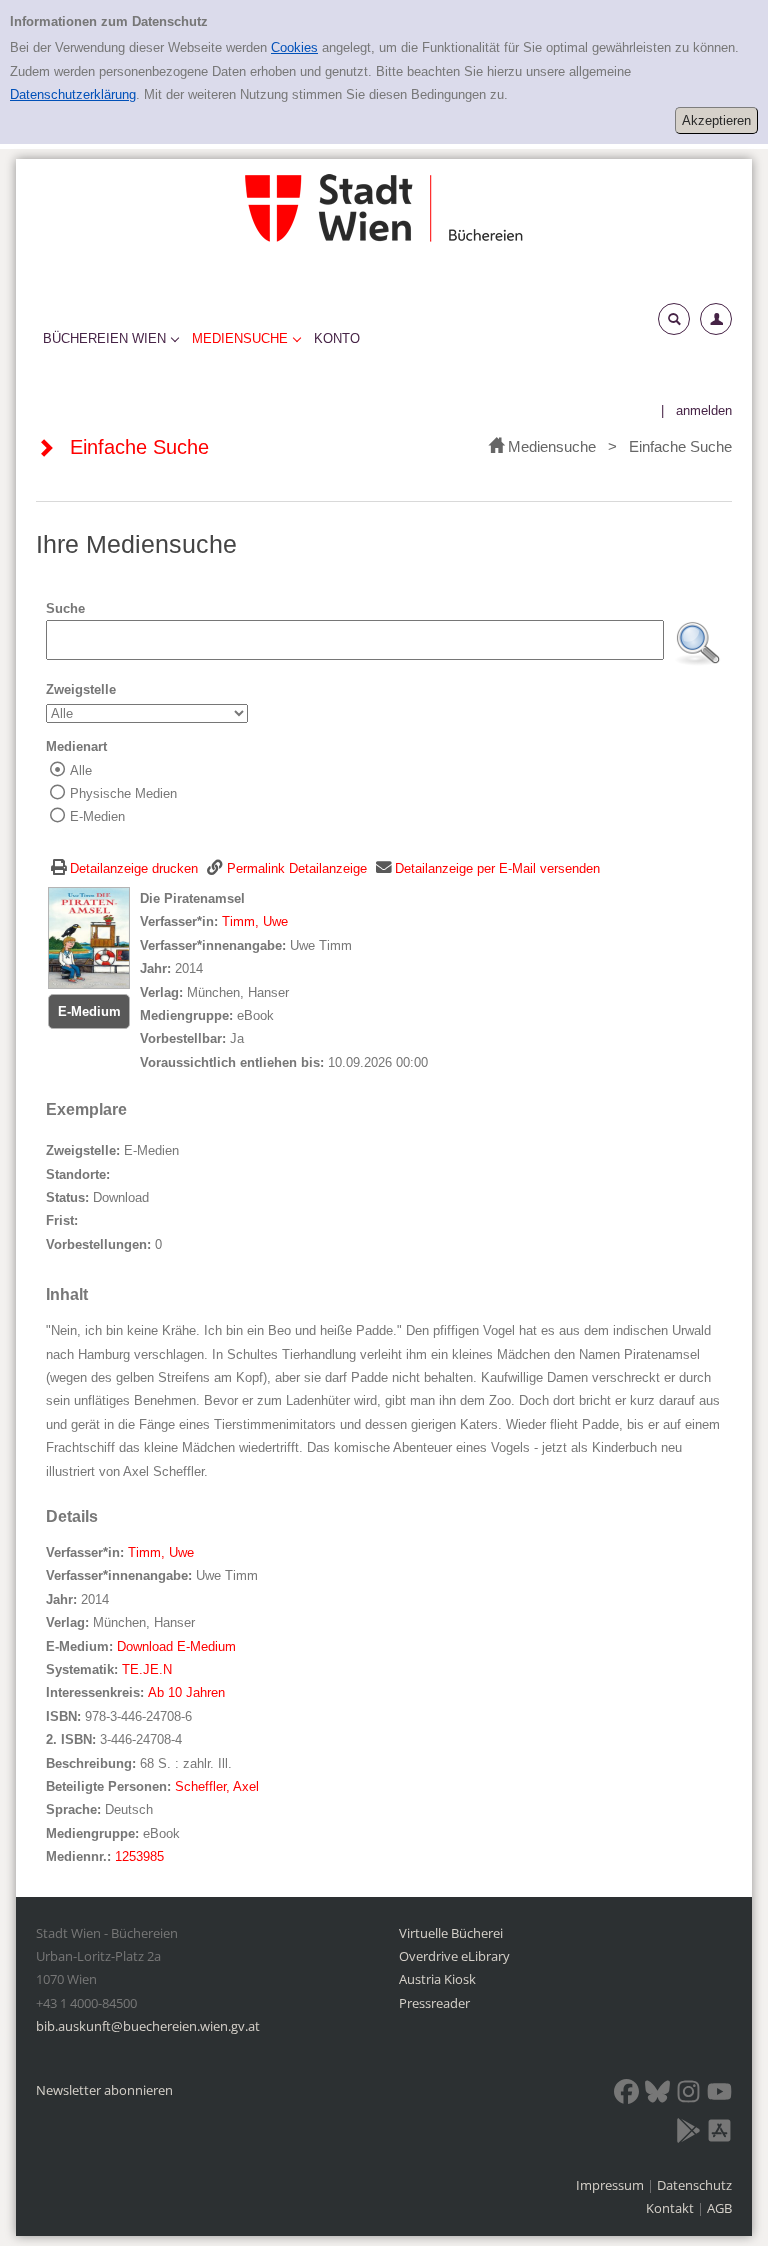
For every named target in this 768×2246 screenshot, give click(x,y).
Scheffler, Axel (217, 1786)
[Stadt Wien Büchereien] (384, 207)
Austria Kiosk (437, 1979)
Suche (65, 608)
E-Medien (97, 816)
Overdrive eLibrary (454, 1956)
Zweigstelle (81, 689)
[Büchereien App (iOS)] (719, 2134)
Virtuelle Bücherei (451, 1933)
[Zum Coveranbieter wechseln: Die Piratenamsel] (89, 937)
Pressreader (434, 2003)
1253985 (139, 1856)
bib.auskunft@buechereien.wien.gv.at (148, 2026)
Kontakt (670, 2208)
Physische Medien (123, 793)
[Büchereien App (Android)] (688, 2134)
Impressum (611, 2185)
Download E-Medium (176, 1646)
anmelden (704, 410)
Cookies (294, 47)
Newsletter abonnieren (104, 2090)
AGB (719, 2208)
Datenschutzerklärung (73, 94)
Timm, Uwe (255, 921)
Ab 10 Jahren (186, 1692)
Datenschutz (694, 2185)
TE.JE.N (147, 1669)
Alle (81, 770)
